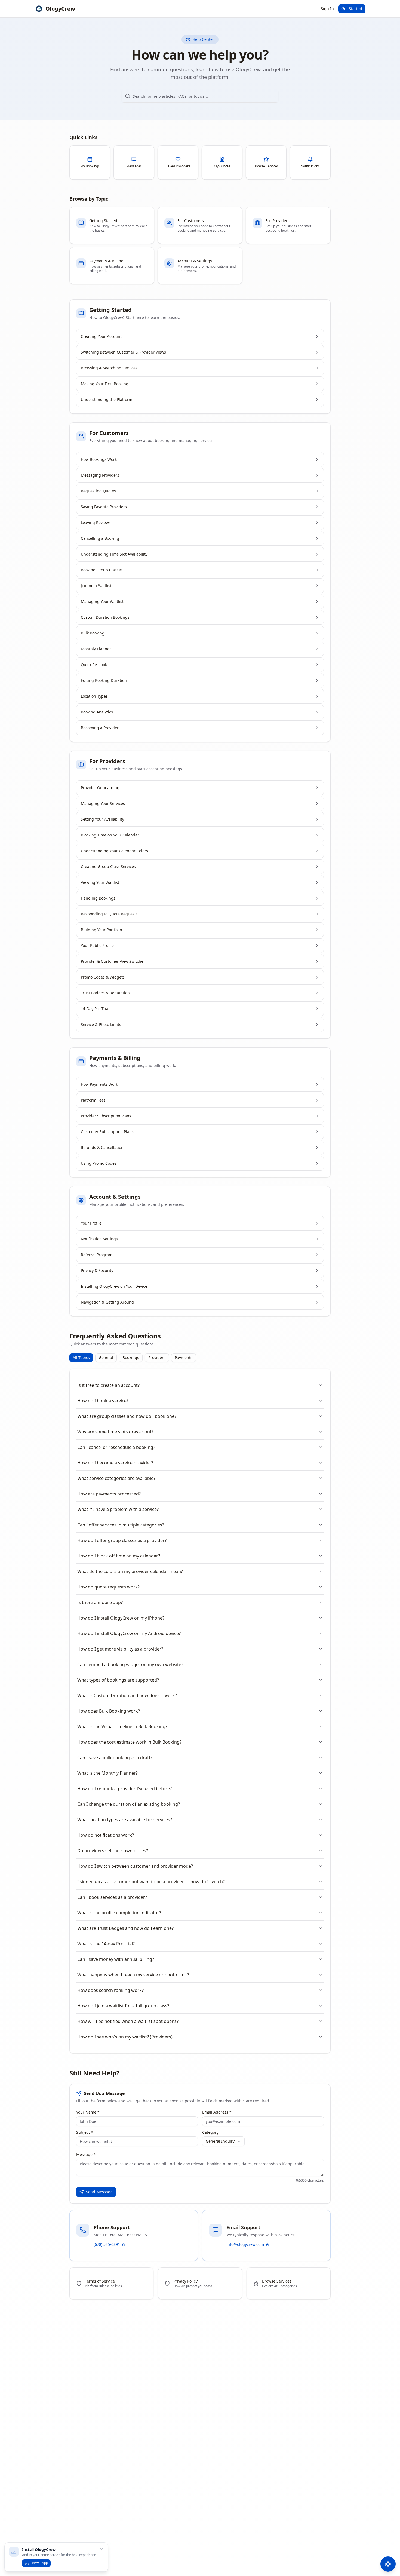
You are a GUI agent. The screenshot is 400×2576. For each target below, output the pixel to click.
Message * (86, 2155)
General (106, 1358)
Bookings (131, 1358)
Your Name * (88, 2112)
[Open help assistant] (388, 2564)
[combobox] (223, 2141)
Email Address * (217, 2112)
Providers (157, 1358)
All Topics (81, 1358)
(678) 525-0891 (107, 2244)
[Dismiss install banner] (101, 2549)
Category (210, 2132)
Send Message (99, 2192)
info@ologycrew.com (245, 2244)
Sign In (327, 9)
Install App (40, 2563)
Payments (184, 1358)
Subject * (85, 2132)
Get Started (352, 9)
